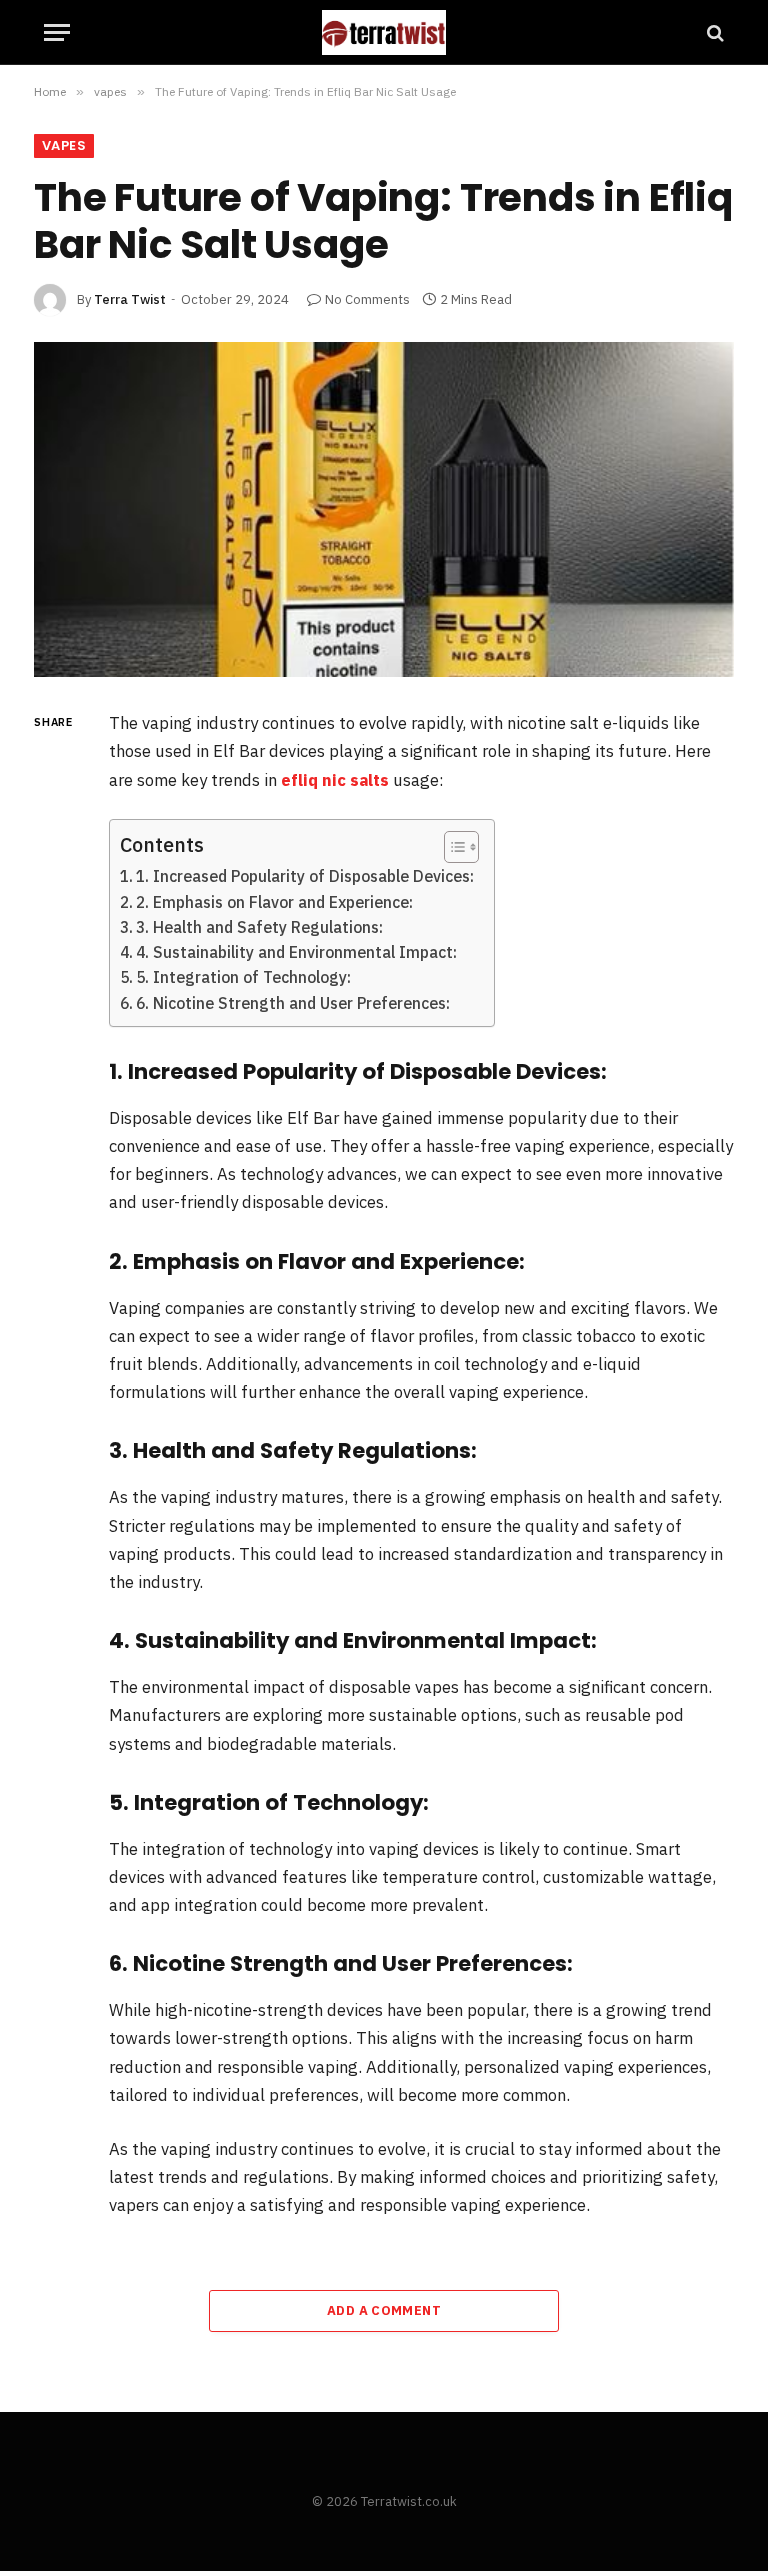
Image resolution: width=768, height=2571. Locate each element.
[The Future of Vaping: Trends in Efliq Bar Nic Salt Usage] (384, 509)
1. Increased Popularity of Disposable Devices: (305, 876)
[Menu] (57, 32)
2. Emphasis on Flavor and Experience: (274, 902)
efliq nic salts (335, 780)
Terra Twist (130, 299)
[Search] (713, 32)
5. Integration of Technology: (243, 977)
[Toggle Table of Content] (451, 847)
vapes (64, 145)
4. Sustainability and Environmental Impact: (296, 952)
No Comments (367, 299)
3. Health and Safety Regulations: (259, 927)
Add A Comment (384, 2310)
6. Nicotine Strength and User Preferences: (293, 1003)
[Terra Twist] (384, 32)
